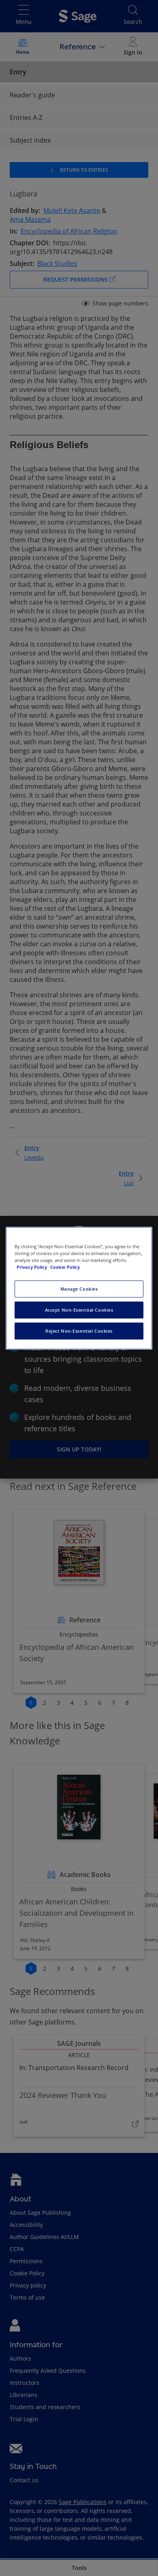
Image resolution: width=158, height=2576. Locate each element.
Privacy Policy (32, 1267)
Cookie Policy (65, 1267)
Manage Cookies (79, 1289)
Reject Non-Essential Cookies (79, 1331)
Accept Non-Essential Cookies (79, 1310)
